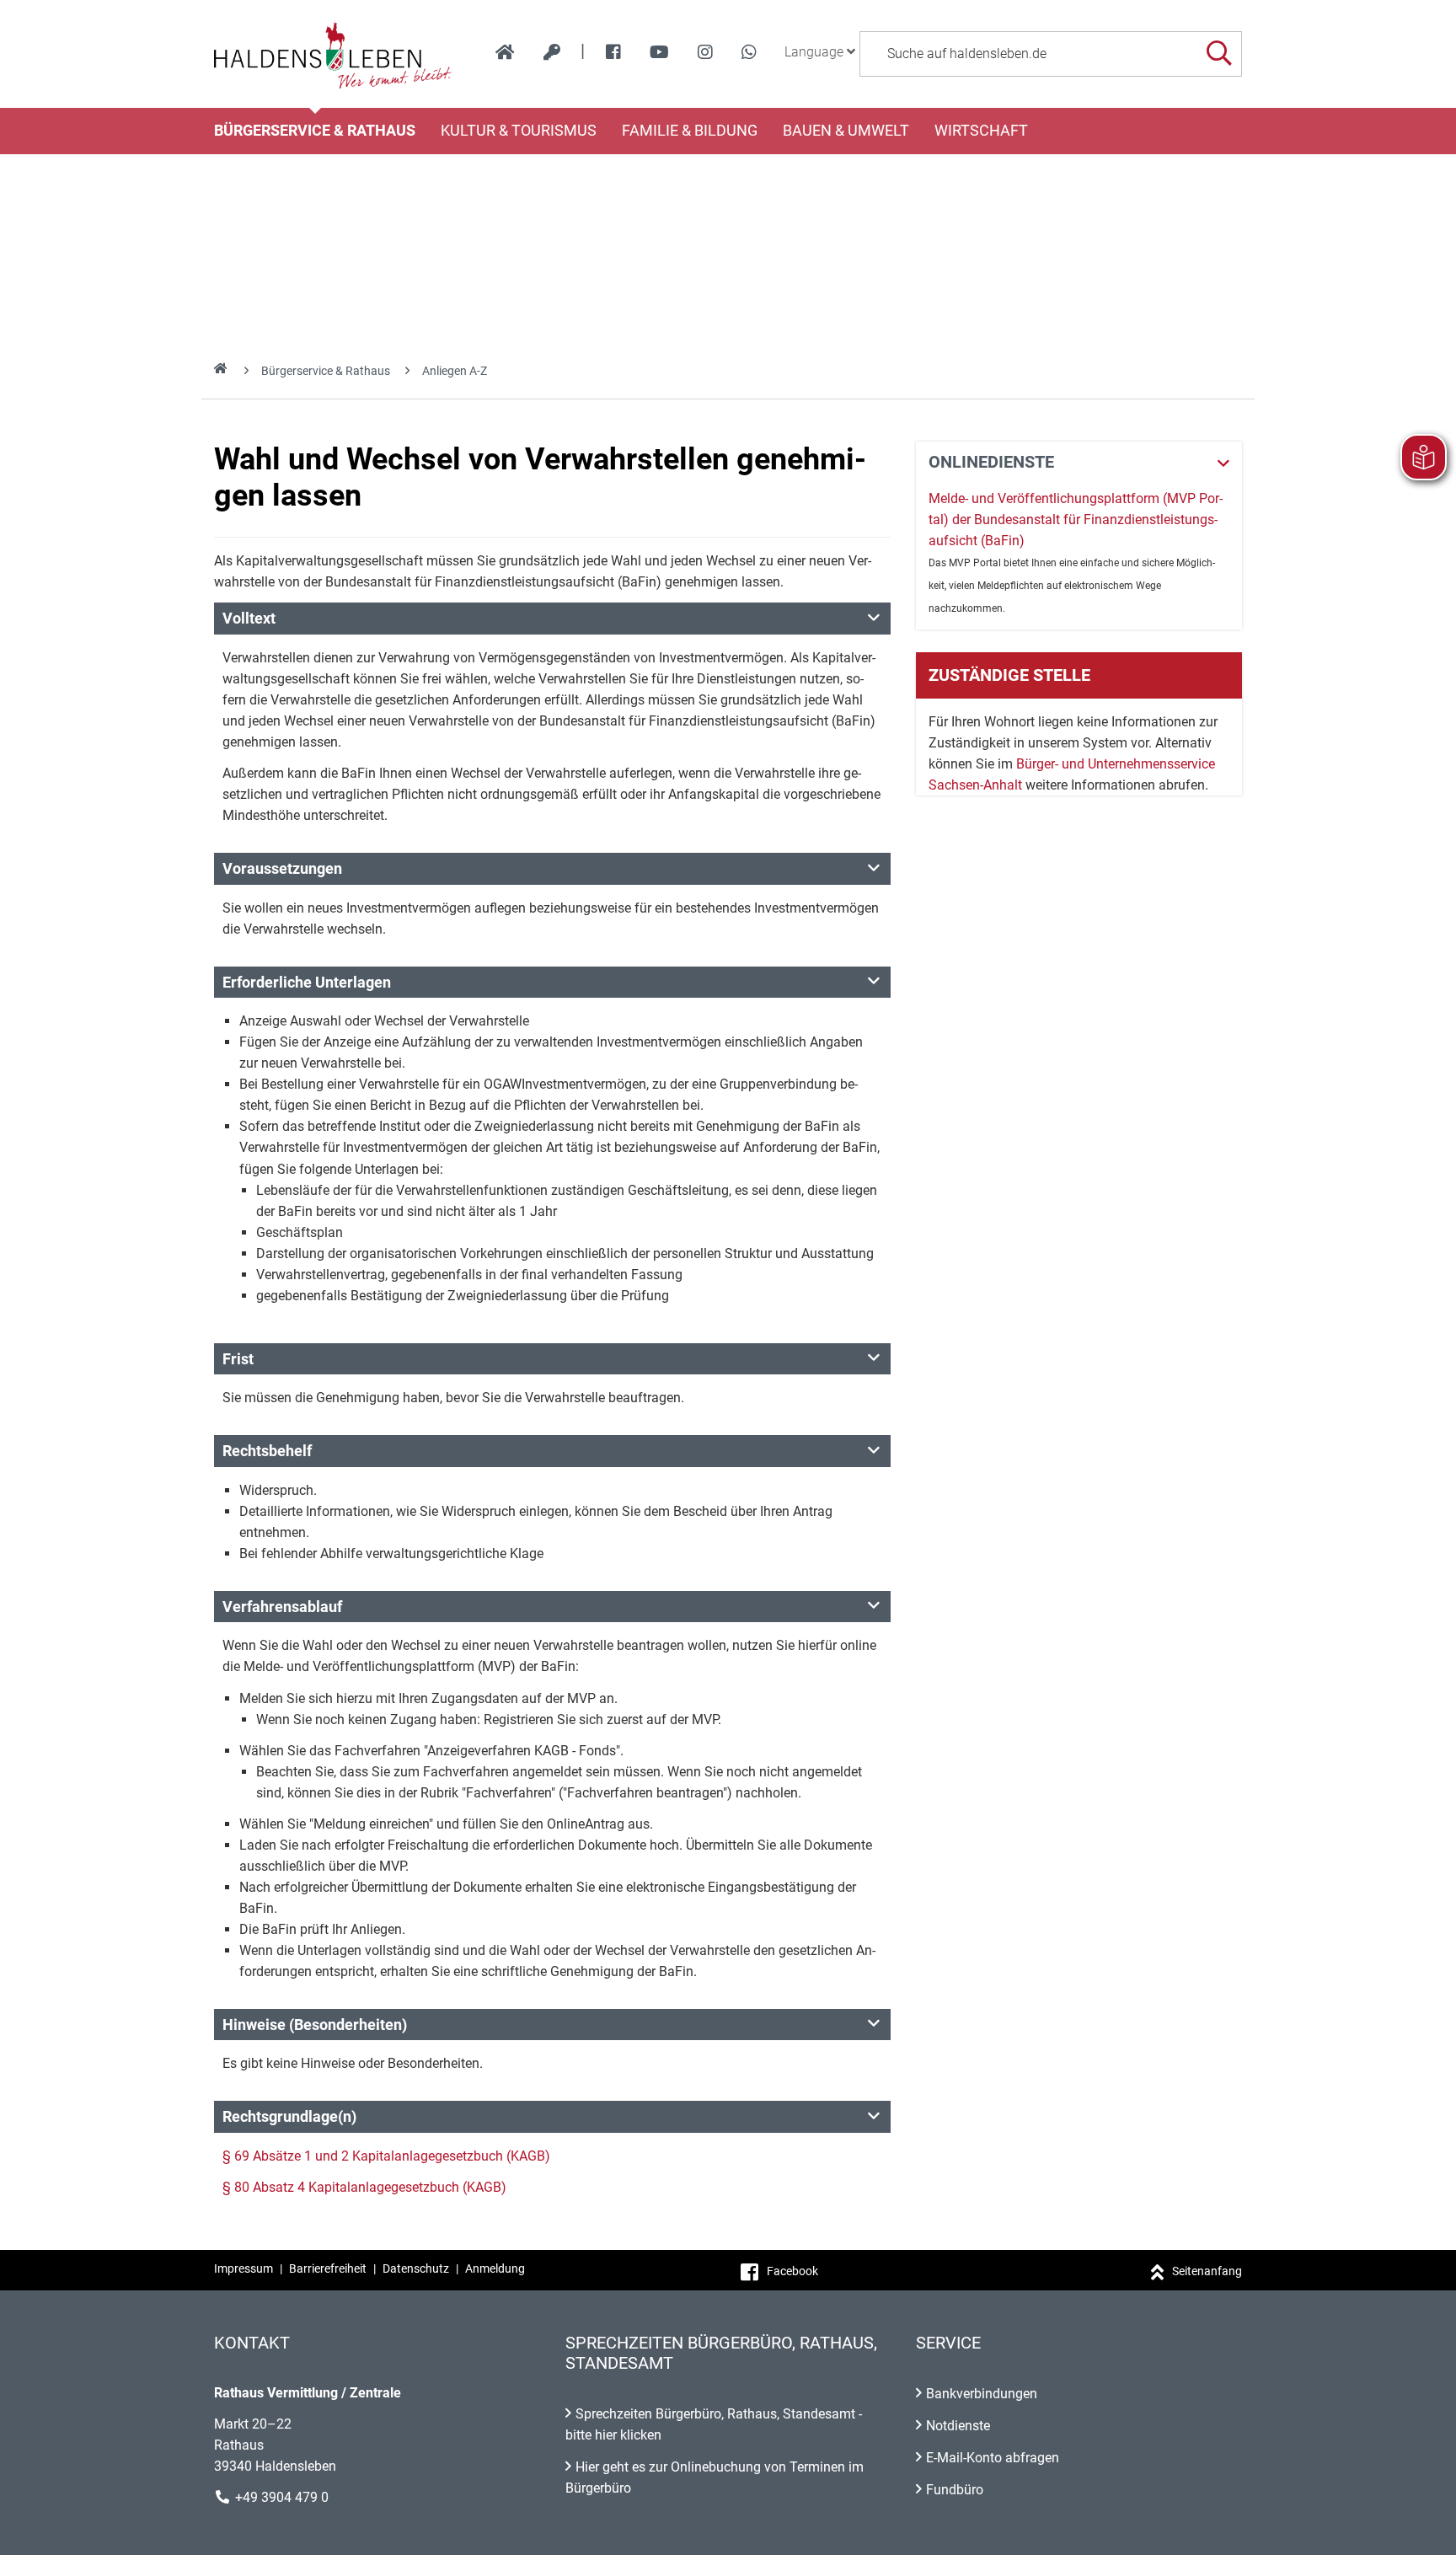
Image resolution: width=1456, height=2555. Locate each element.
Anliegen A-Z (455, 371)
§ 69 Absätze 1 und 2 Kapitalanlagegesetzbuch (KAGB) (386, 2156)
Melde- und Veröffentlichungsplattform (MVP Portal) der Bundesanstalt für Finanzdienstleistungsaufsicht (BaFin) (1076, 520)
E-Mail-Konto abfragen (993, 2458)
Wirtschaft (981, 131)
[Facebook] (613, 52)
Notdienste (958, 2426)
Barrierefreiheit (328, 2268)
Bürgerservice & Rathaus (315, 131)
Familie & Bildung (690, 131)
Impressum (244, 2268)
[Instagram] (705, 52)
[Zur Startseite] (333, 54)
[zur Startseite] (505, 52)
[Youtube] (659, 52)
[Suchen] (1219, 54)
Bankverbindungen (982, 2394)
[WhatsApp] (749, 52)
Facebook (792, 2271)
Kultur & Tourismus (519, 131)
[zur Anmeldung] (552, 52)
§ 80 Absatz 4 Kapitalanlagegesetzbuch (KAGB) (364, 2187)
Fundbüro (955, 2490)
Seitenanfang (1207, 2271)
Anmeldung (495, 2268)
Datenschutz (416, 2268)
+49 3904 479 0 (282, 2497)
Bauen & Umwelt (846, 131)
